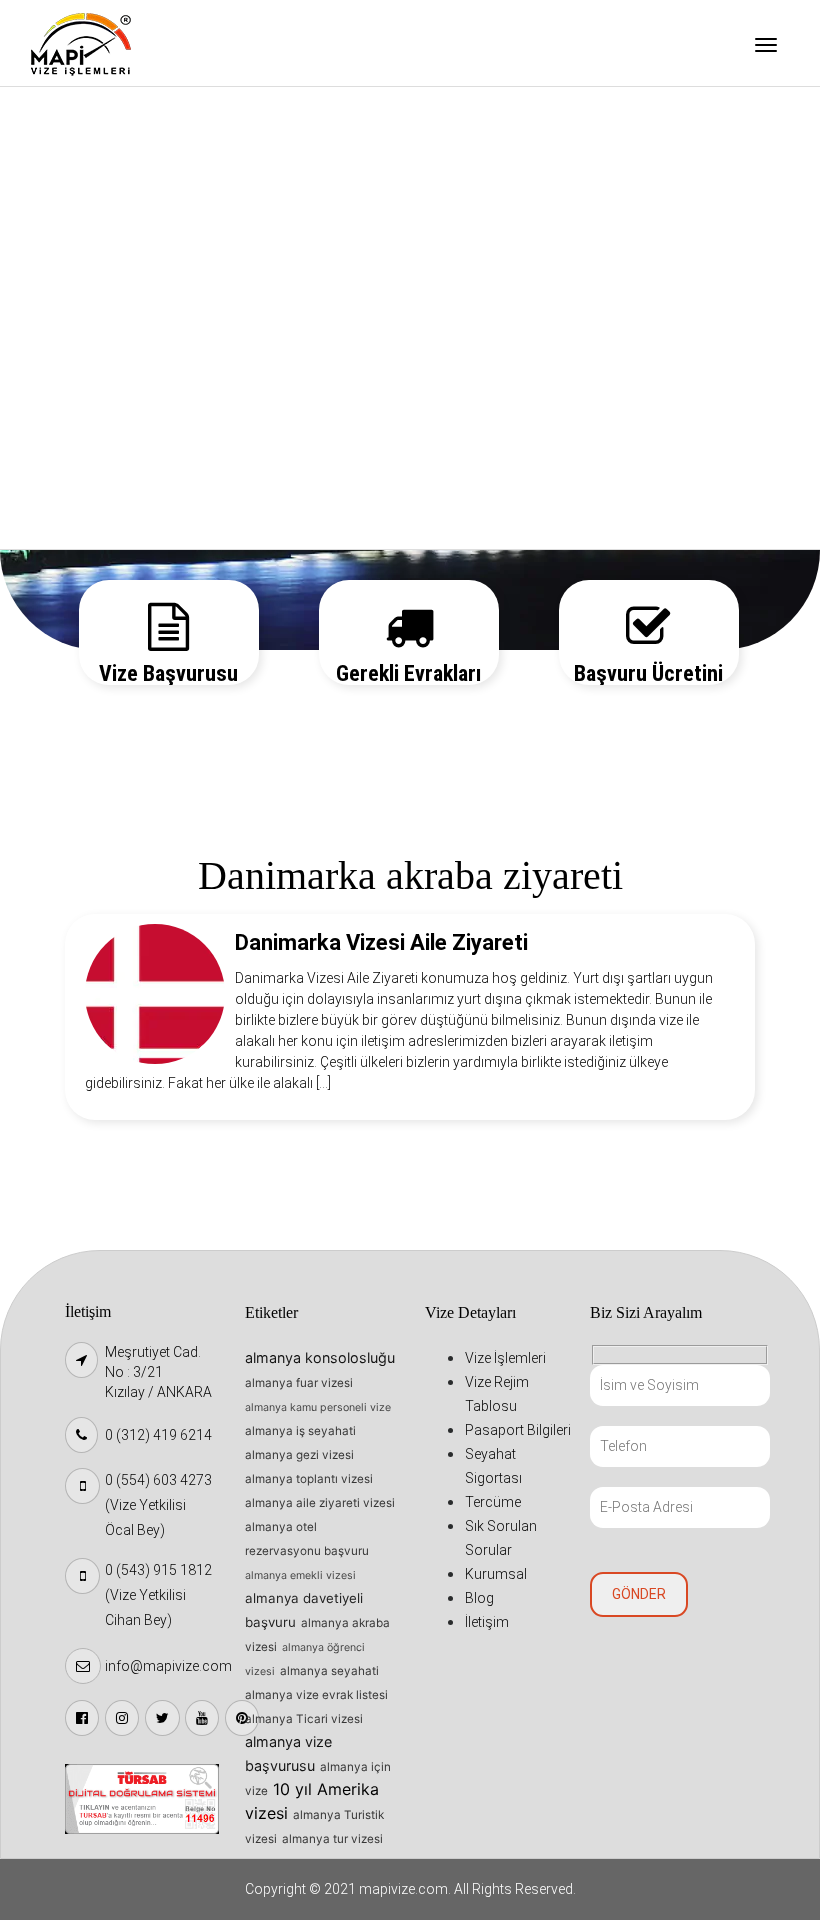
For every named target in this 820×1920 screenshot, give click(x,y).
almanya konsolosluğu (320, 1357)
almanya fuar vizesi (299, 1383)
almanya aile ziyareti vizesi (320, 1503)
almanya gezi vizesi (299, 1455)
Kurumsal (82, 422)
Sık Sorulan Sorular (114, 371)
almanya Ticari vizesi (304, 1719)
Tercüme (80, 320)
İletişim (76, 524)
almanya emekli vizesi (300, 1575)
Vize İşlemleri (95, 116)
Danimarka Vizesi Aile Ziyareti (381, 942)
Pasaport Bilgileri (108, 218)
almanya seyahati (329, 1671)
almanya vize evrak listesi (316, 1695)
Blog (65, 473)
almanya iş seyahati (300, 1431)
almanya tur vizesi (332, 1839)
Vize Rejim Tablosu (112, 167)
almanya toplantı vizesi (309, 1479)
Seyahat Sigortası (110, 269)
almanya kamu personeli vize (318, 1407)
